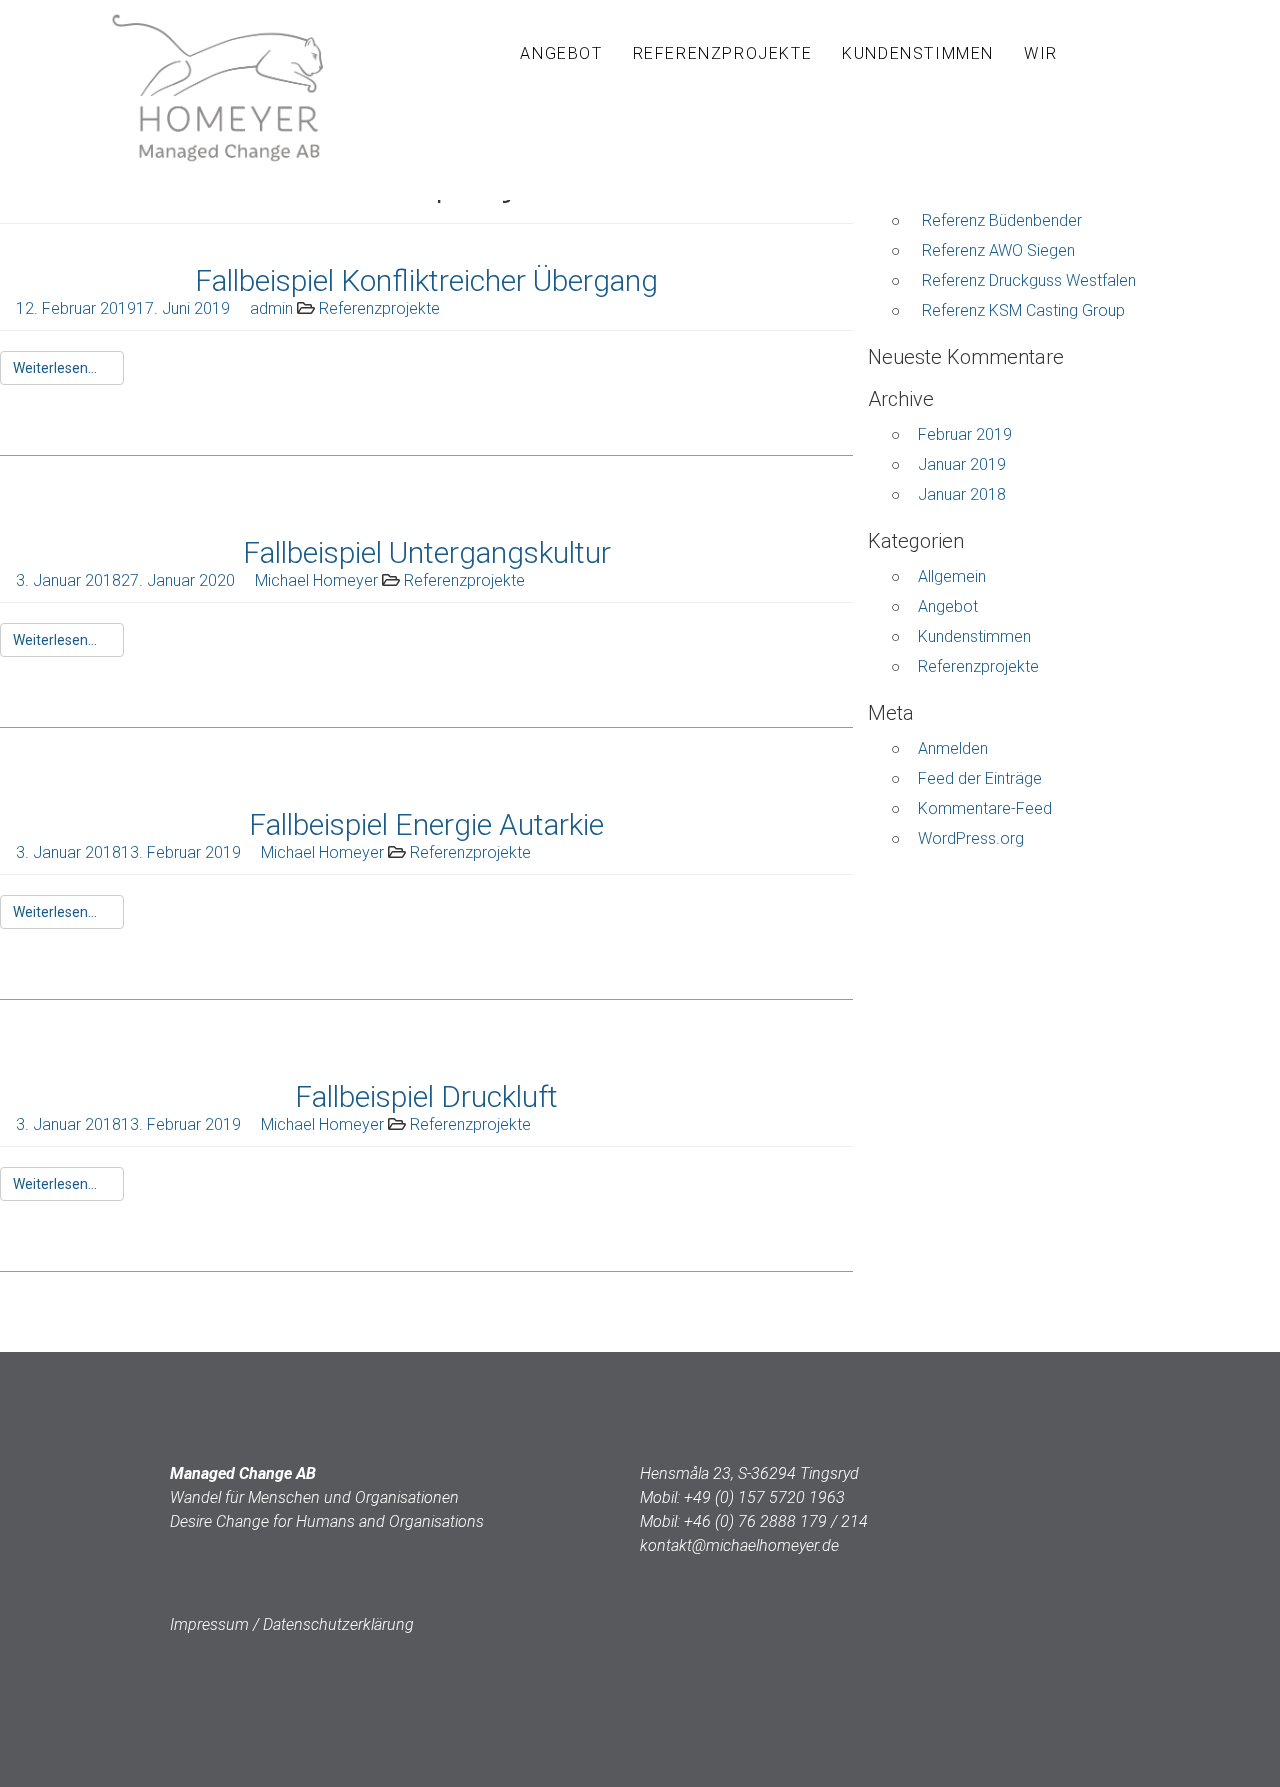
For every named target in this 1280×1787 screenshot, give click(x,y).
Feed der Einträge (980, 778)
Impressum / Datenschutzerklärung (292, 1624)
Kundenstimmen (918, 53)
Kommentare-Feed (985, 808)
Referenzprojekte (723, 53)
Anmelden (953, 748)
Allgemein (952, 576)
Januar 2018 (962, 494)
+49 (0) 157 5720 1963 (764, 1497)
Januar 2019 (962, 464)
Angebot (561, 53)
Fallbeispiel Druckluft (426, 1096)
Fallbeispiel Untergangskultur (427, 552)
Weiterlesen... (56, 368)
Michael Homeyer (316, 580)
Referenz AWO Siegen (998, 250)
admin (271, 308)
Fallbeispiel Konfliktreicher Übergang (426, 280)
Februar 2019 (965, 434)
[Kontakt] (1095, 54)
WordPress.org (971, 838)
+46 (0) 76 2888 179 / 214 (776, 1521)
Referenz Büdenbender (1002, 220)
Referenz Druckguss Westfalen (1029, 280)
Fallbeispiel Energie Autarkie (426, 824)
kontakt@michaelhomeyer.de (739, 1545)
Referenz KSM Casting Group (1023, 310)
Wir (1041, 53)
